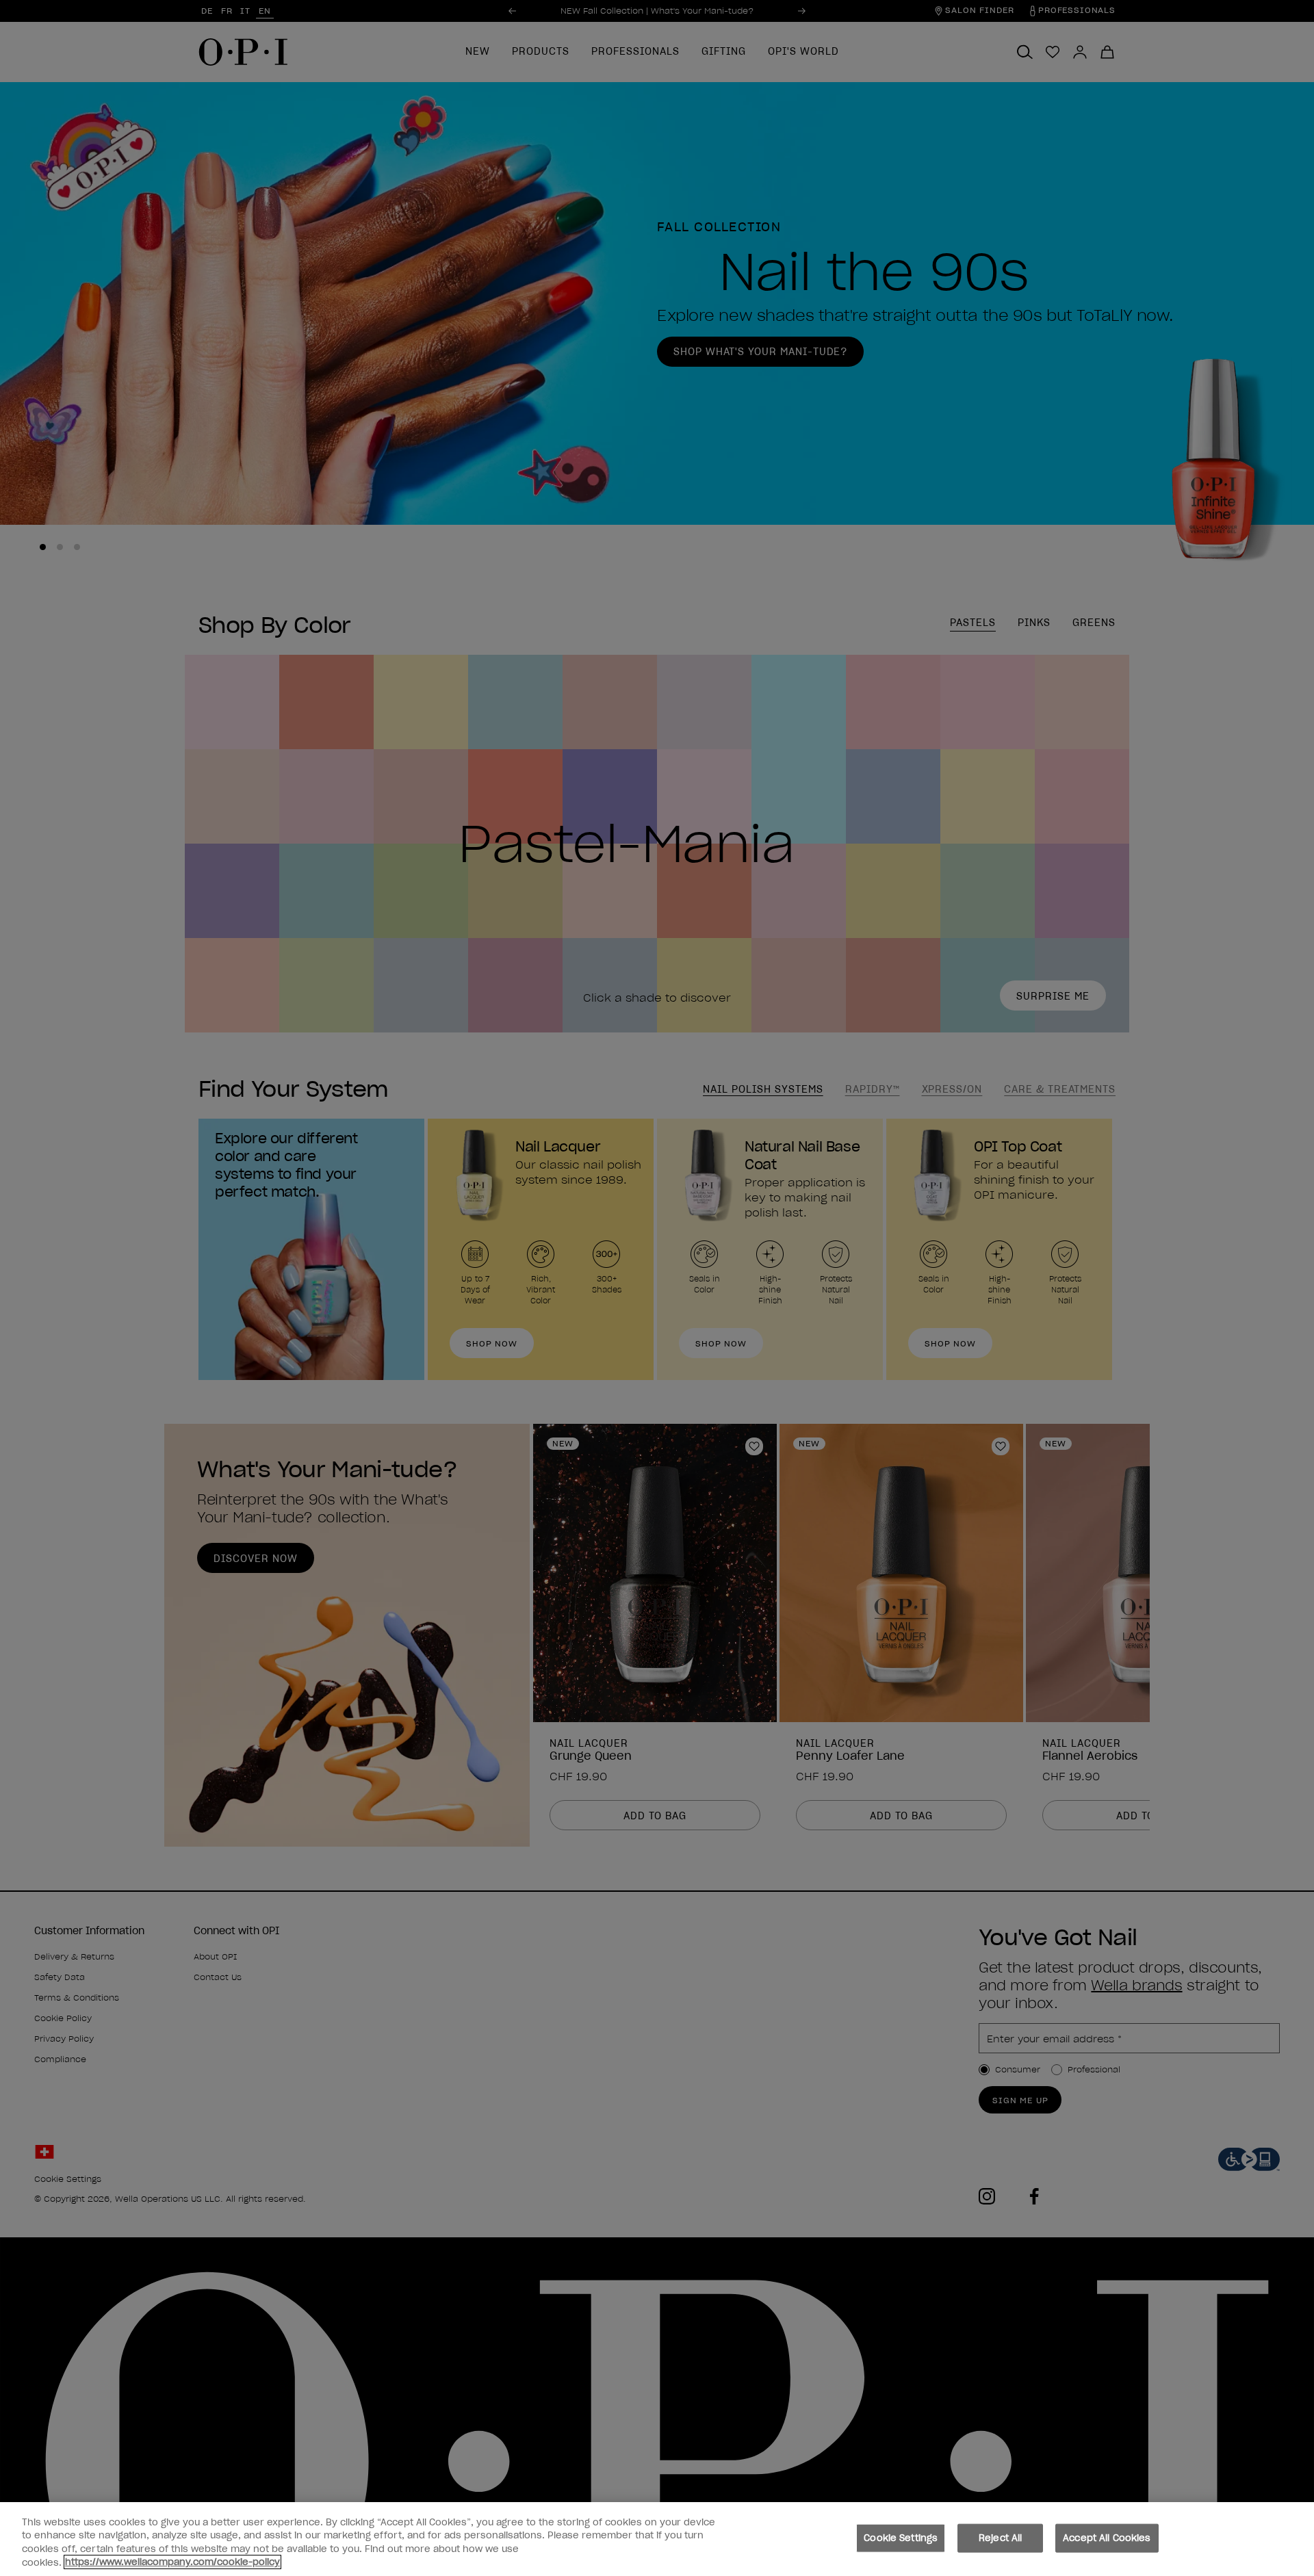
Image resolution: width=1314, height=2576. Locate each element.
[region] (657, 2539)
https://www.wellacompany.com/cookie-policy (172, 2562)
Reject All (1000, 2538)
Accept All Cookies (1107, 2538)
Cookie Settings (901, 2538)
